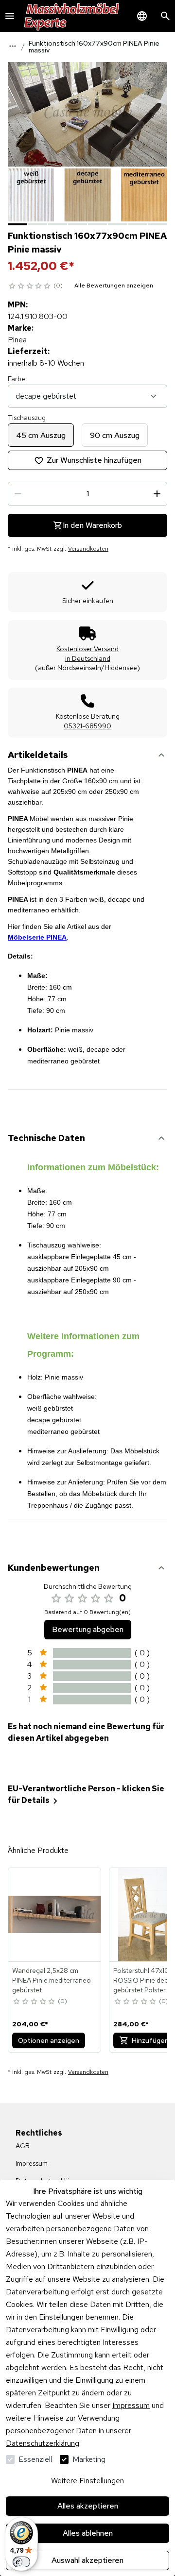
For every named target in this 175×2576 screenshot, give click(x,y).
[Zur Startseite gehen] (72, 16)
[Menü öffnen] (10, 16)
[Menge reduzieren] (18, 494)
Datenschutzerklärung (43, 2443)
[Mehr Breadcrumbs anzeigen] (13, 46)
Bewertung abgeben (88, 1629)
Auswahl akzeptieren (87, 2560)
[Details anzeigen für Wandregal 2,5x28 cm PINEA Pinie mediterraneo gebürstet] (55, 1915)
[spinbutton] (87, 494)
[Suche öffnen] (165, 16)
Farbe (17, 379)
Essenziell (35, 2459)
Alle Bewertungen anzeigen (114, 286)
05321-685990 (87, 726)
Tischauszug (27, 418)
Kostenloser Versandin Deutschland (87, 654)
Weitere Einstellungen (87, 2481)
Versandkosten (88, 549)
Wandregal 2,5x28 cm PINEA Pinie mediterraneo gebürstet (52, 1980)
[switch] (21, 2562)
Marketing (89, 2459)
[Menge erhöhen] (157, 494)
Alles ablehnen (88, 2533)
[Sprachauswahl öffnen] (142, 16)
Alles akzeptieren (88, 2506)
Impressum (131, 2405)
